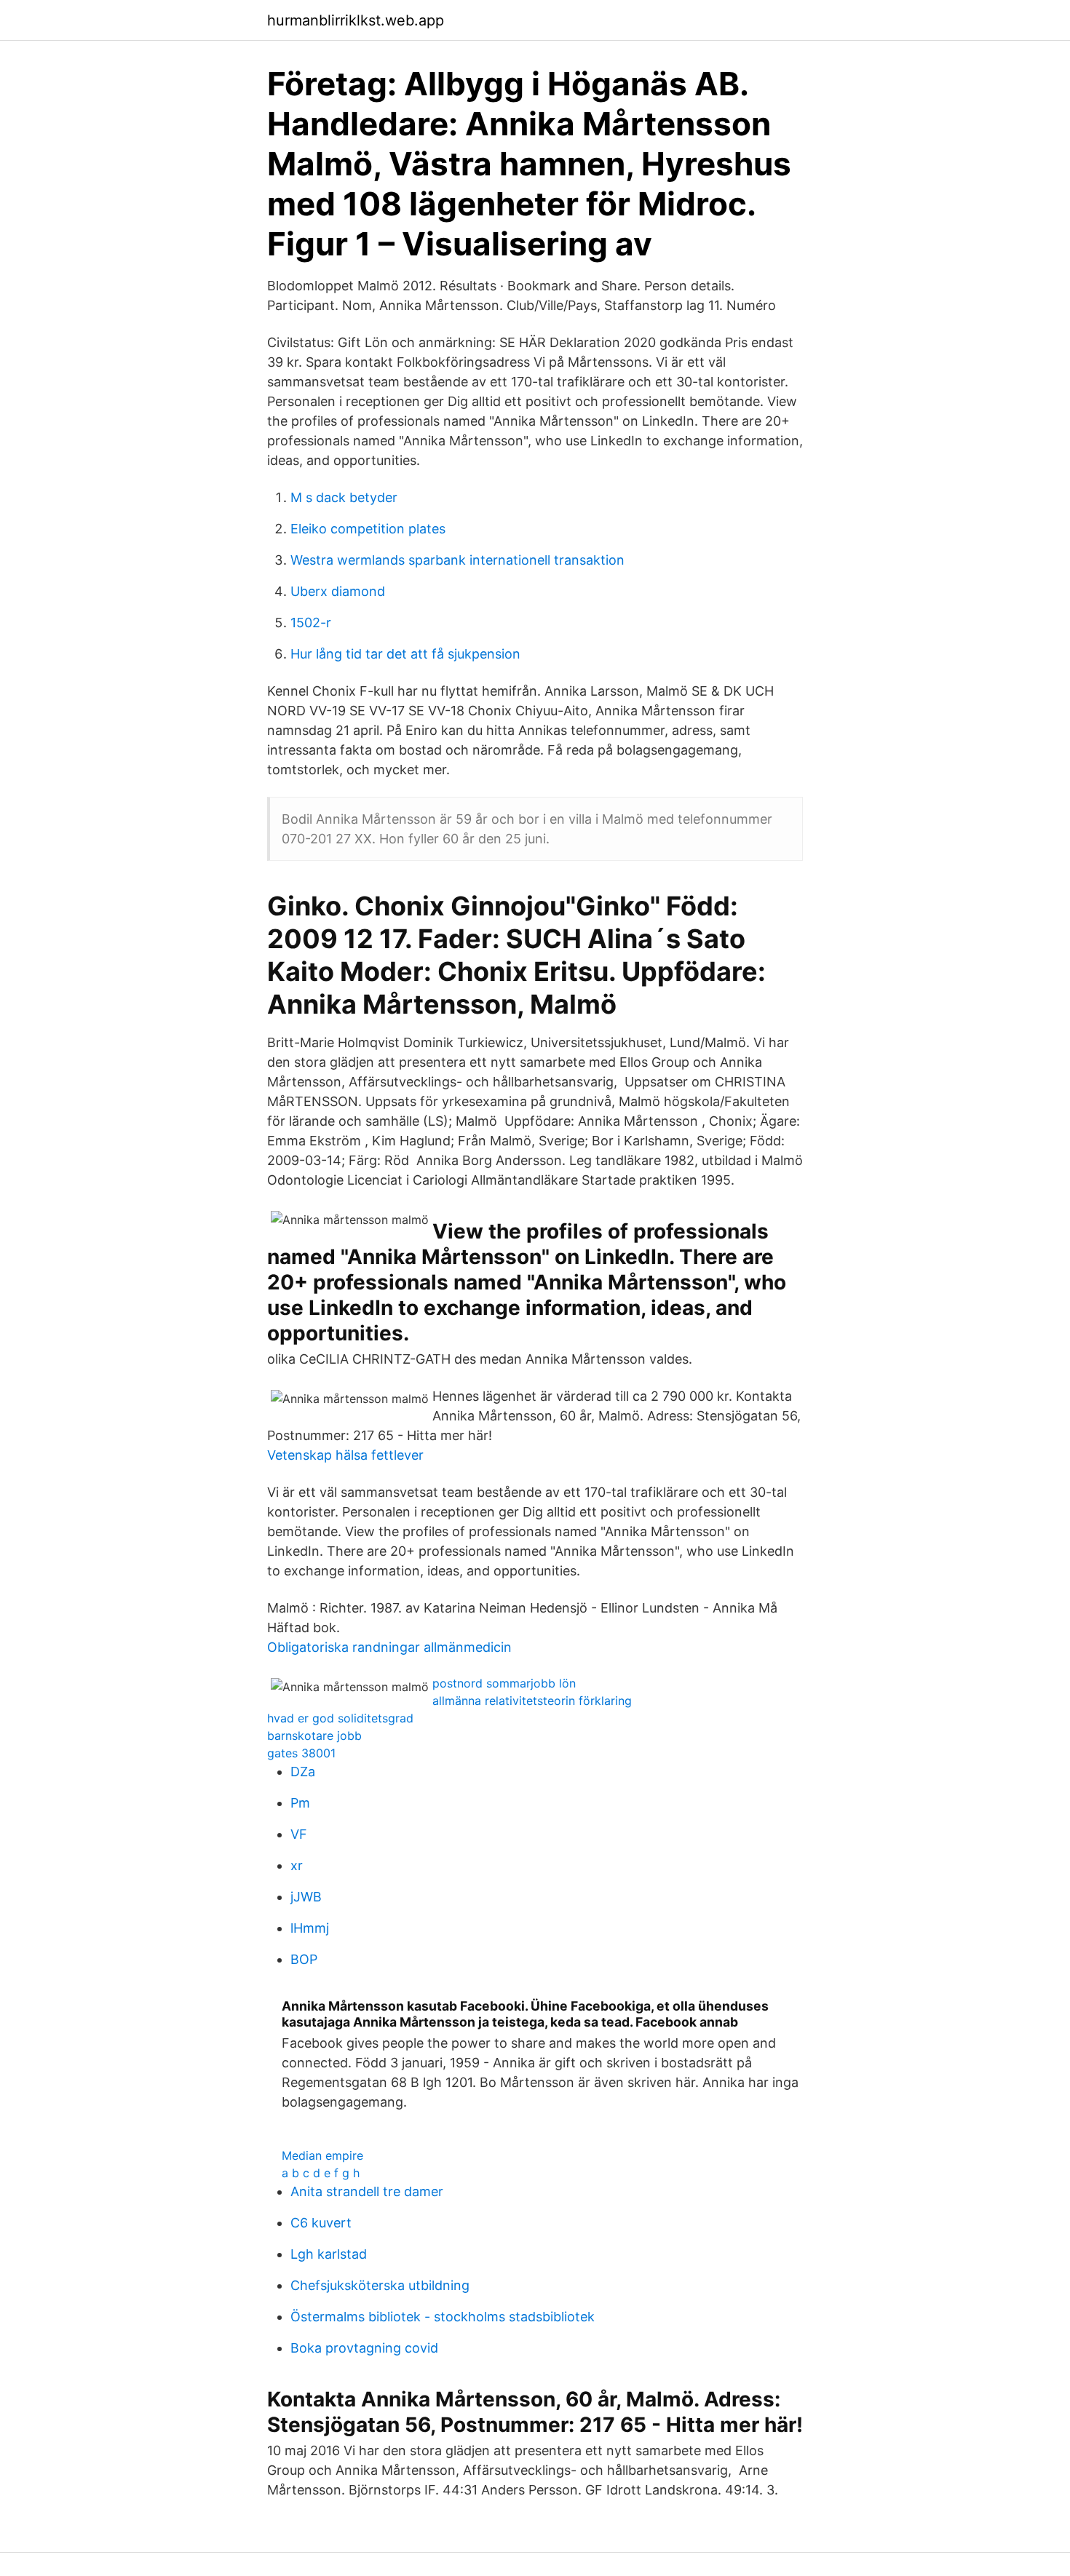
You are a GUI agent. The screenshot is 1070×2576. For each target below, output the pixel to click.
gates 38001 (301, 1753)
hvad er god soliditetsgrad (340, 1718)
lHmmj (310, 1928)
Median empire (322, 2155)
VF (299, 1834)
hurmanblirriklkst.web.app (356, 20)
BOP (304, 1959)
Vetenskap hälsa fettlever (345, 1455)
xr (297, 1865)
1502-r (311, 623)
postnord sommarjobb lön (504, 1683)
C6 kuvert (321, 2223)
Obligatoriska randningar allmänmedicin (389, 1647)
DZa (303, 1772)
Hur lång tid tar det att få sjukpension (405, 654)
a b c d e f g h (321, 2173)
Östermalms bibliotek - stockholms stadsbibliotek (443, 2317)
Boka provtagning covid (364, 2348)
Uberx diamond (338, 591)
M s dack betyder (344, 497)
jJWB (306, 1897)
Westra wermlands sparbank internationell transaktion (457, 560)
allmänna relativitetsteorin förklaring (532, 1701)
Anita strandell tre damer (367, 2191)
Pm (300, 1803)
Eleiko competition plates (368, 529)
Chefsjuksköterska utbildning (380, 2285)
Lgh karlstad (329, 2254)
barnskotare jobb (314, 1736)
